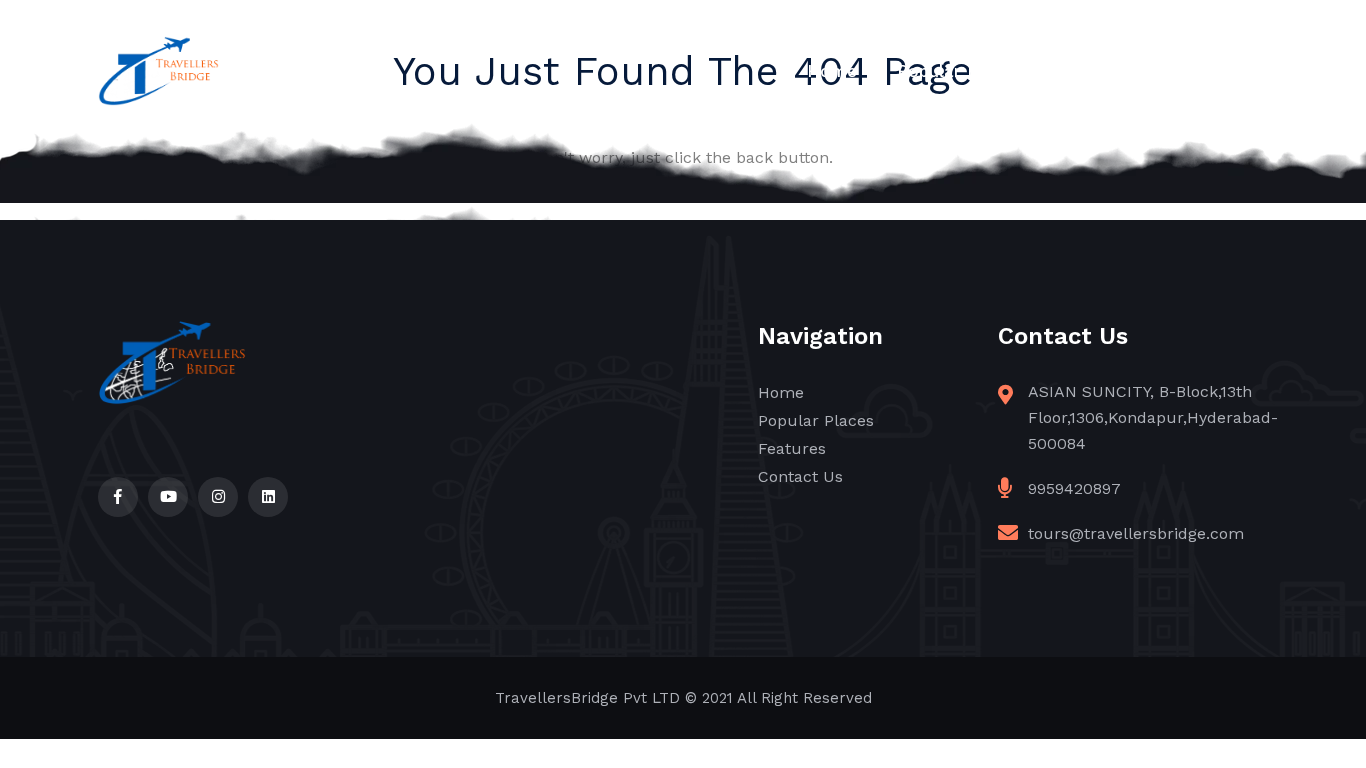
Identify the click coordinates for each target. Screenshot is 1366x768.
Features (1098, 71)
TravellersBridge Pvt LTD (587, 698)
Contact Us (1221, 71)
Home (832, 71)
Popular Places (959, 71)
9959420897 (1074, 488)
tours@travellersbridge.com (1136, 533)
